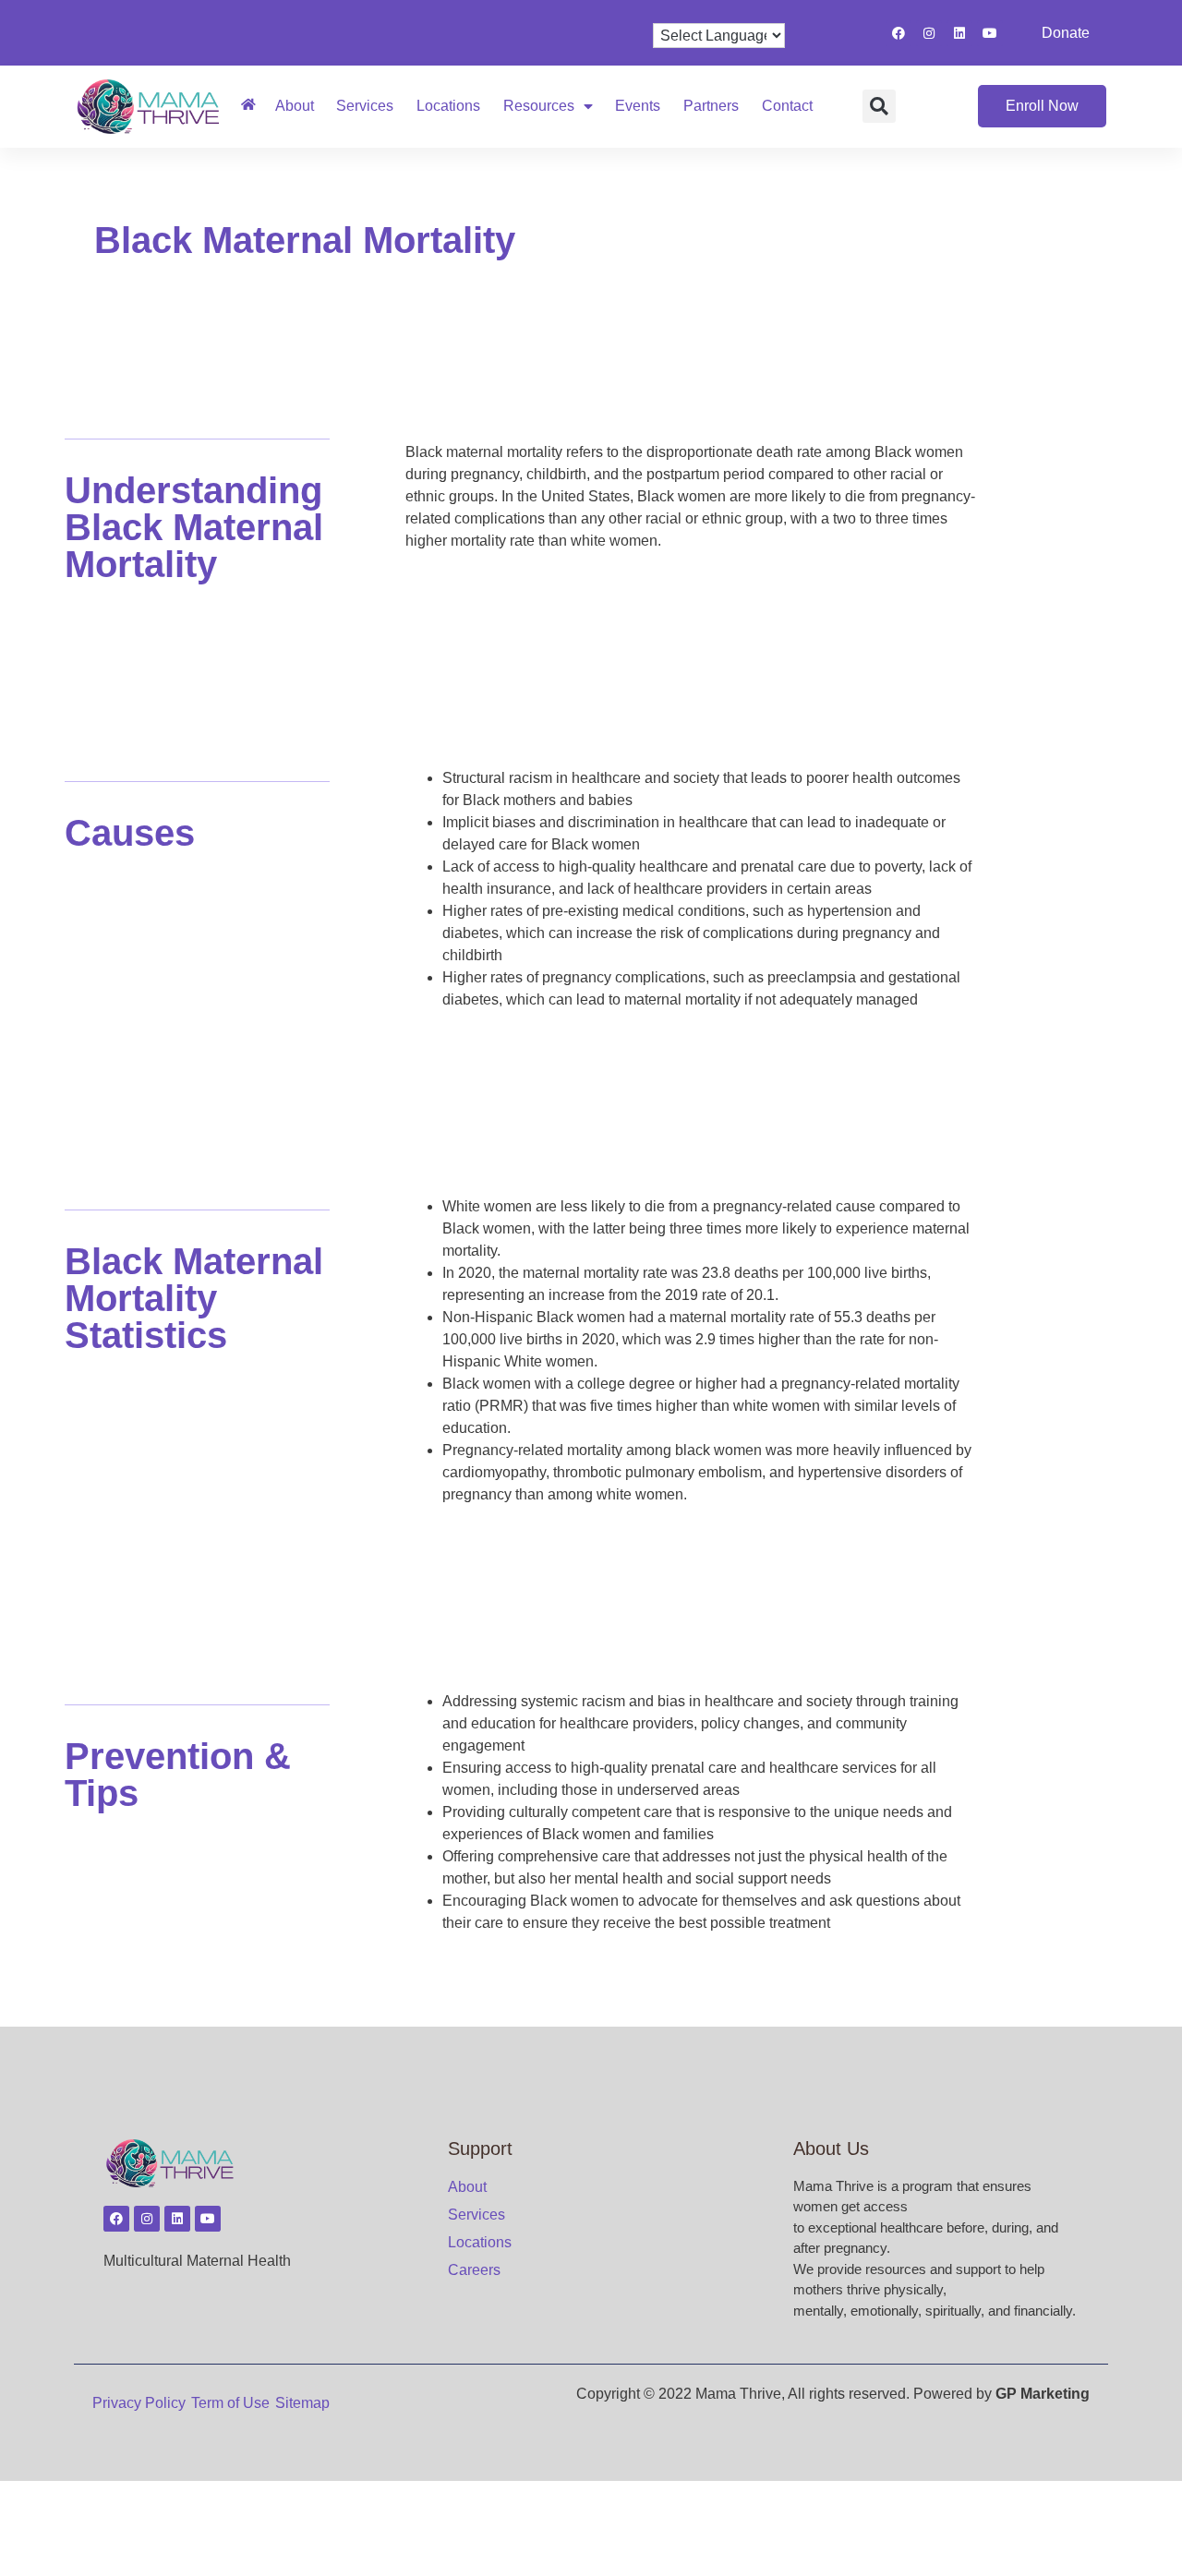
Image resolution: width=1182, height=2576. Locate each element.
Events (638, 106)
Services (365, 106)
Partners (711, 106)
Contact (787, 106)
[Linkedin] (959, 33)
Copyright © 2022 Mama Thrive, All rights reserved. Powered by (833, 2394)
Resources (539, 106)
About (295, 106)
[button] (879, 106)
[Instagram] (929, 33)
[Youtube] (990, 33)
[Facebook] (899, 33)
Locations (448, 106)
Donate (1066, 33)
